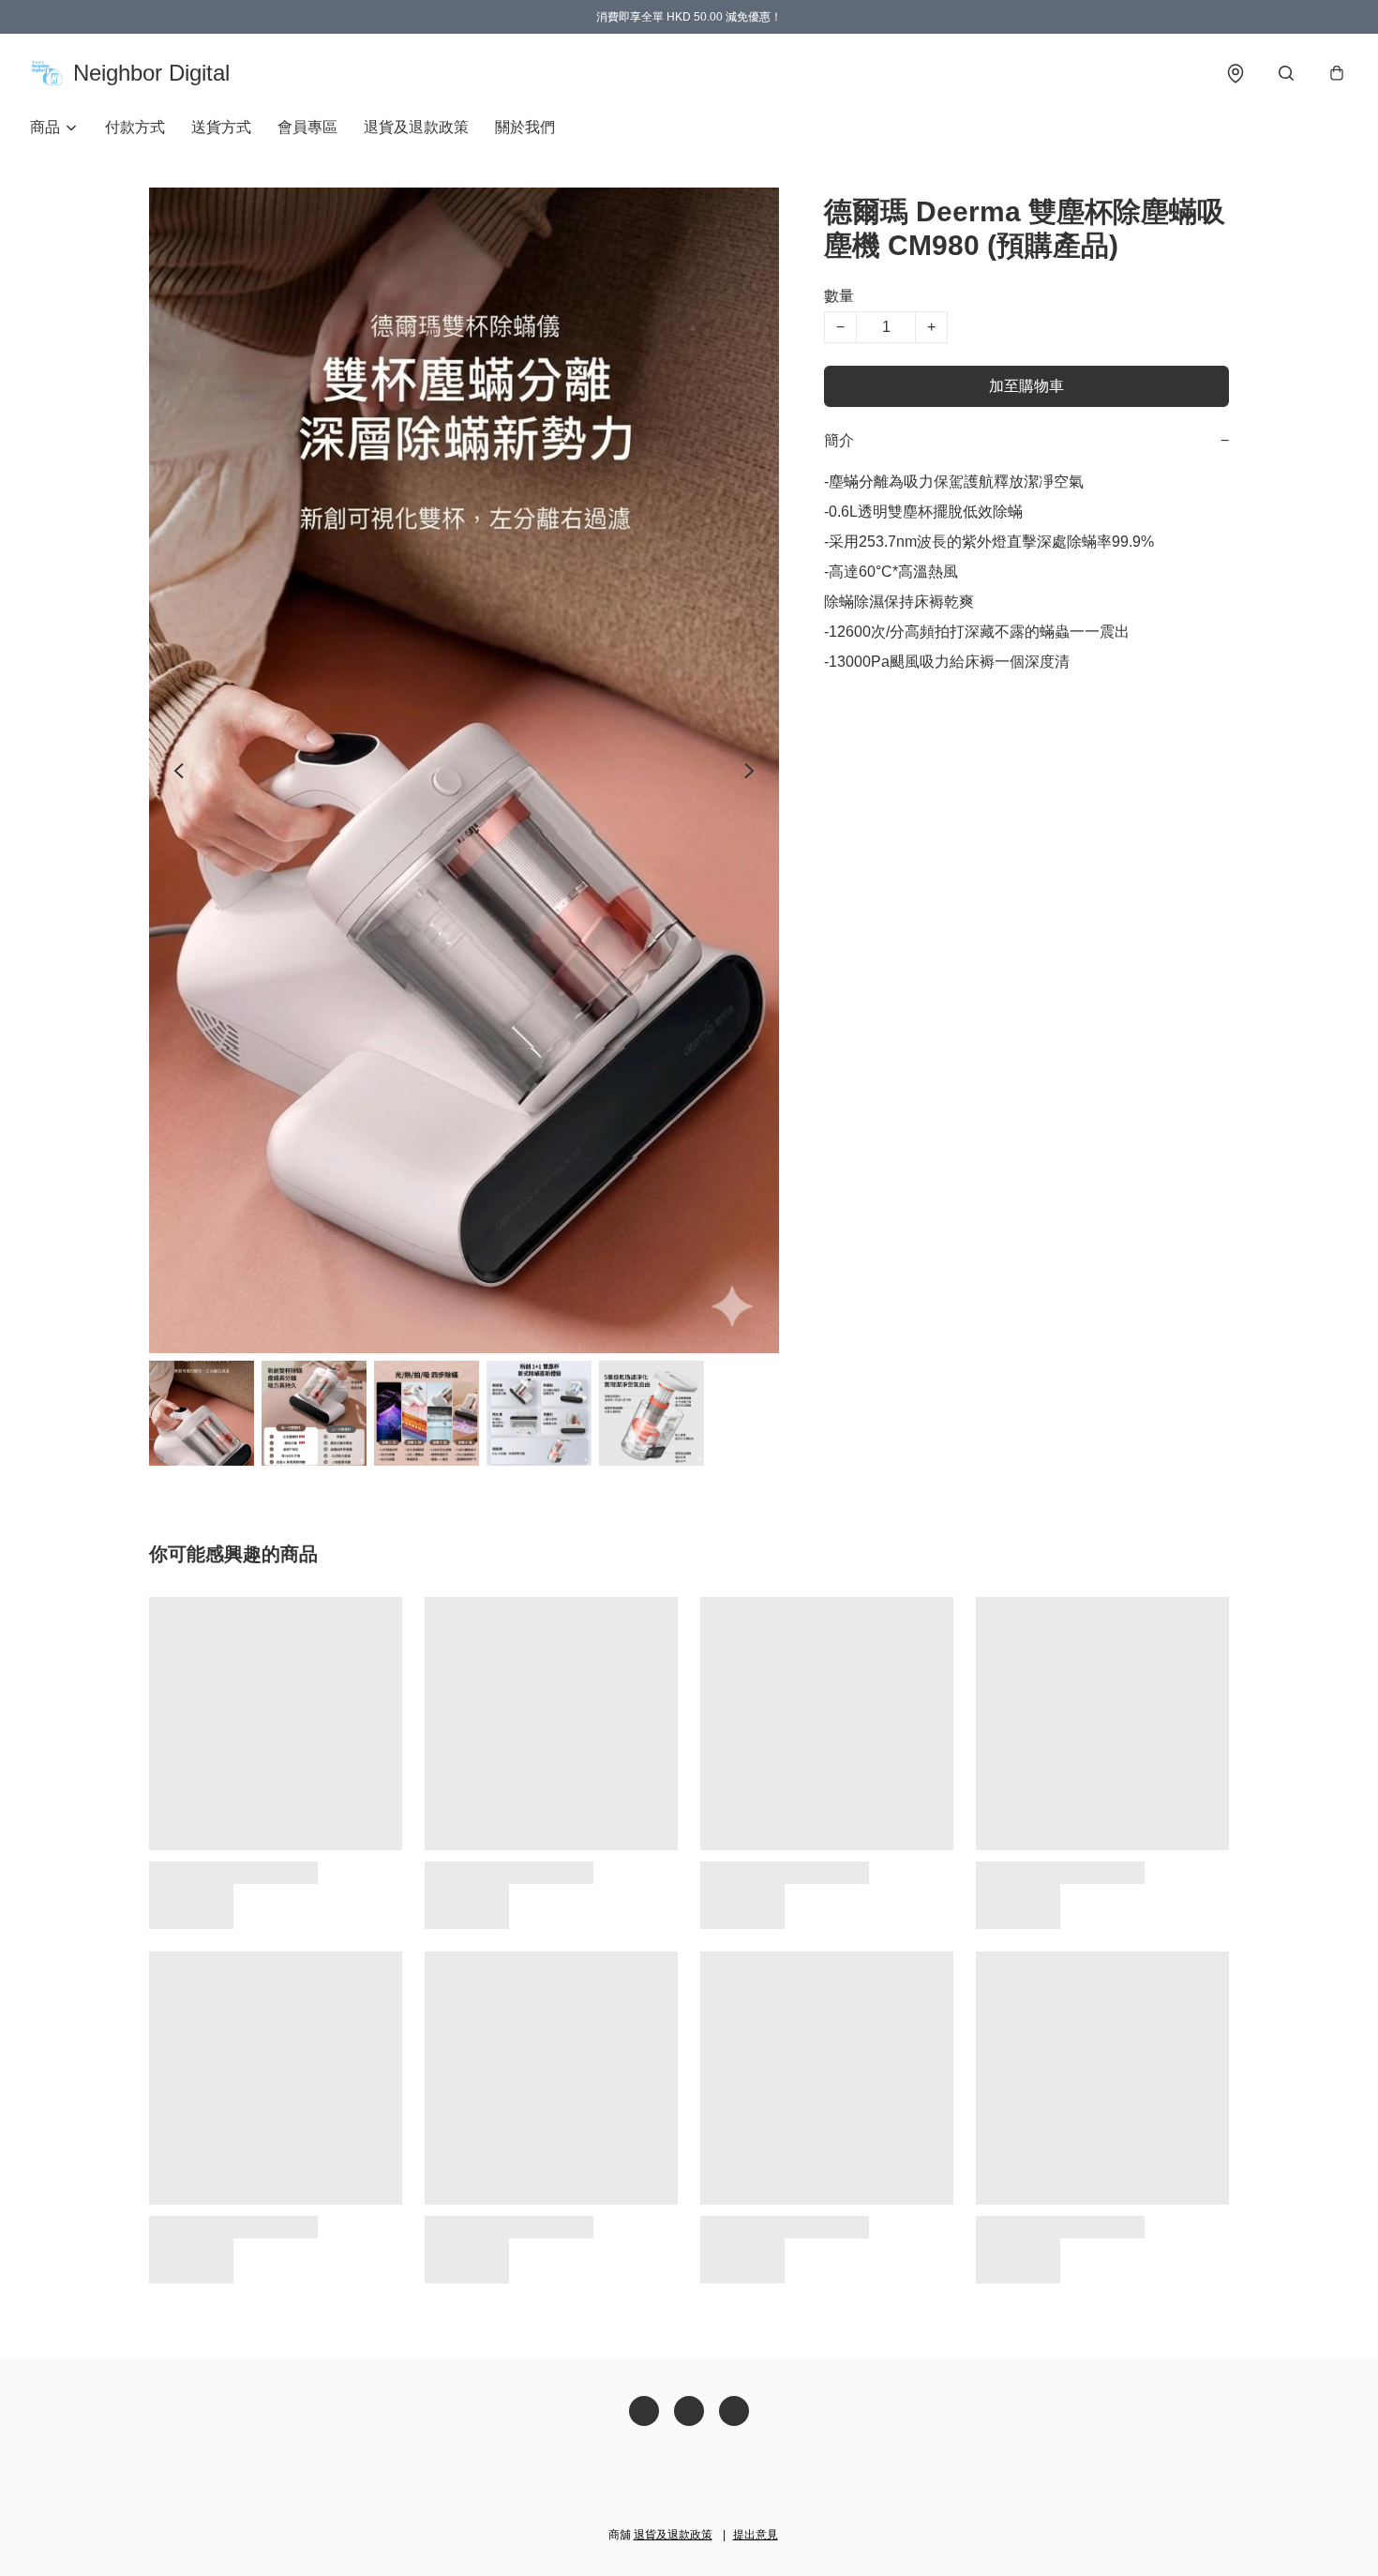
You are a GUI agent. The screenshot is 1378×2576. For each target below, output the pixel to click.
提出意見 (756, 2535)
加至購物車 (1026, 386)
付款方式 (135, 127)
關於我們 (525, 127)
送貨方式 (221, 127)
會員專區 (307, 127)
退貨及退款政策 (416, 127)
